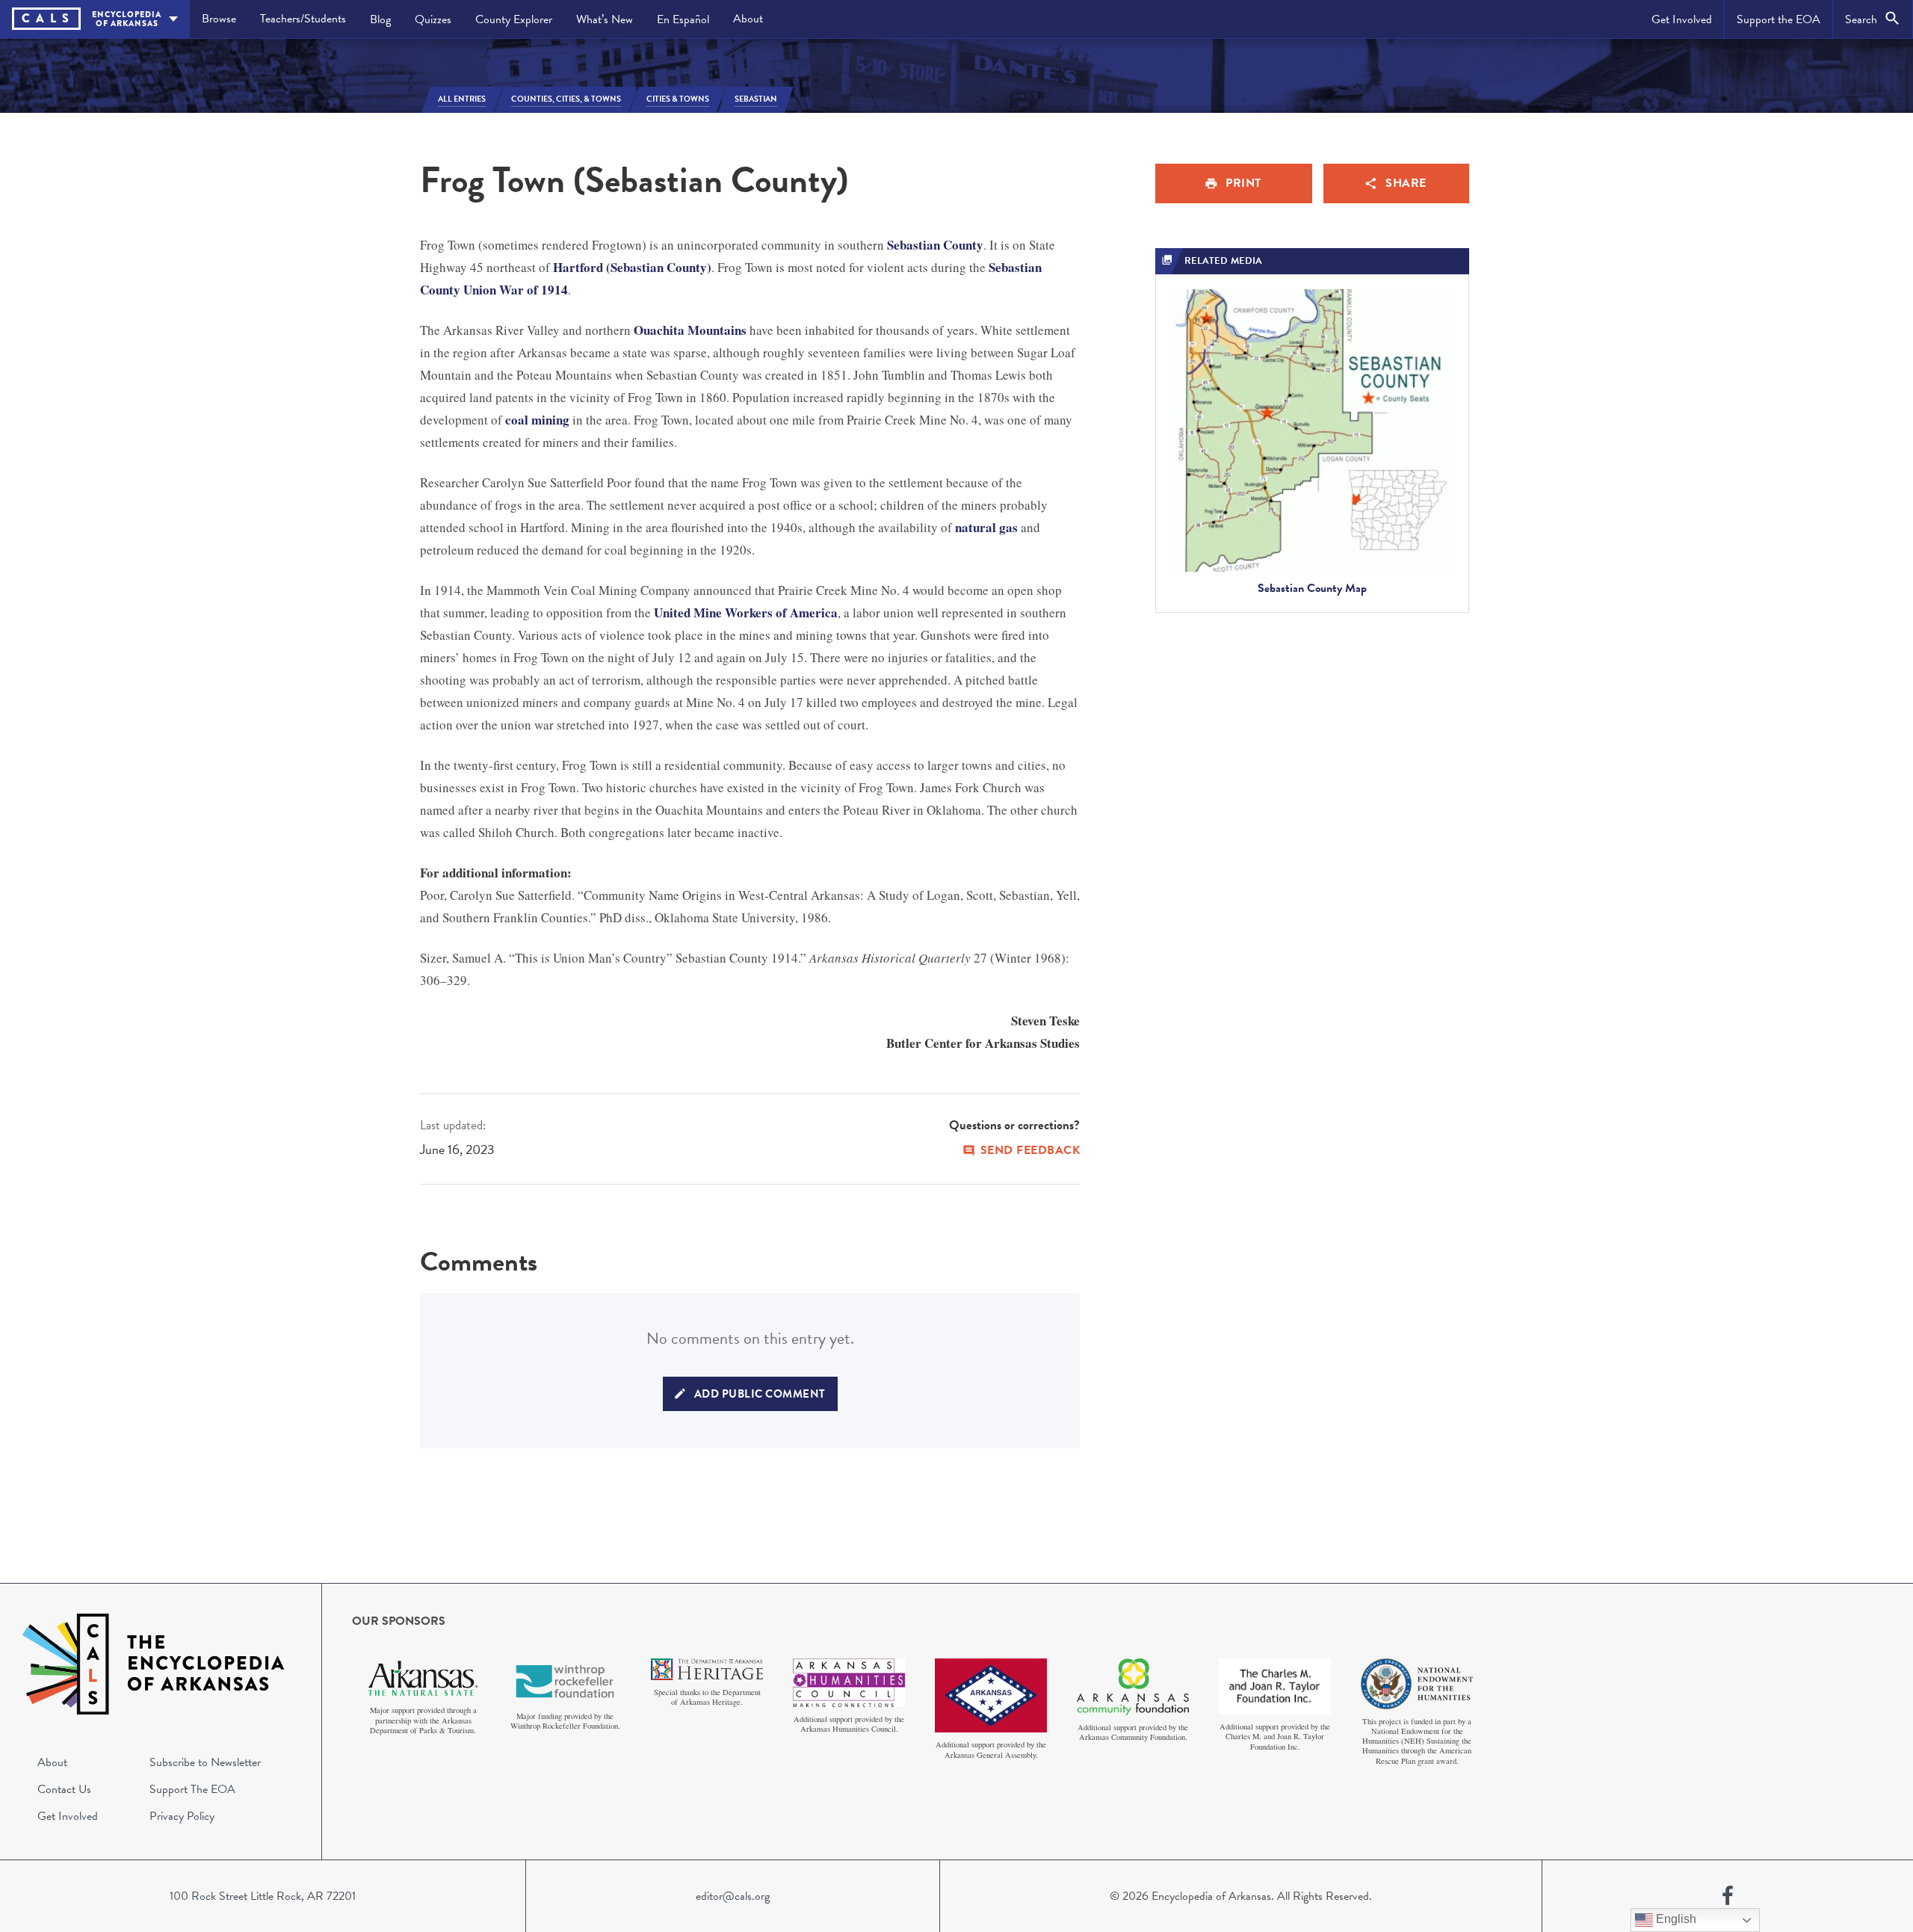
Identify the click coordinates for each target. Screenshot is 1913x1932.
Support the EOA (1778, 19)
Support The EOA (192, 1789)
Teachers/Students (303, 19)
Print (1243, 183)
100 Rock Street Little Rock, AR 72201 (263, 1896)
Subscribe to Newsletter (205, 1762)
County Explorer (514, 19)
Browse (219, 19)
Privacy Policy (182, 1816)
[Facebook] (1728, 1896)
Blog (380, 19)
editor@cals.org (733, 1896)
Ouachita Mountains (690, 330)
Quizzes (433, 19)
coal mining (537, 420)
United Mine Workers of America (746, 612)
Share (1406, 183)
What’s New (605, 19)
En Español (683, 19)
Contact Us (64, 1789)
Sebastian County (935, 245)
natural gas (986, 527)
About (748, 19)
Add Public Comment (760, 1394)
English (1675, 1919)
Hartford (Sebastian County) (632, 267)
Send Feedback (1030, 1150)
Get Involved (1682, 19)
